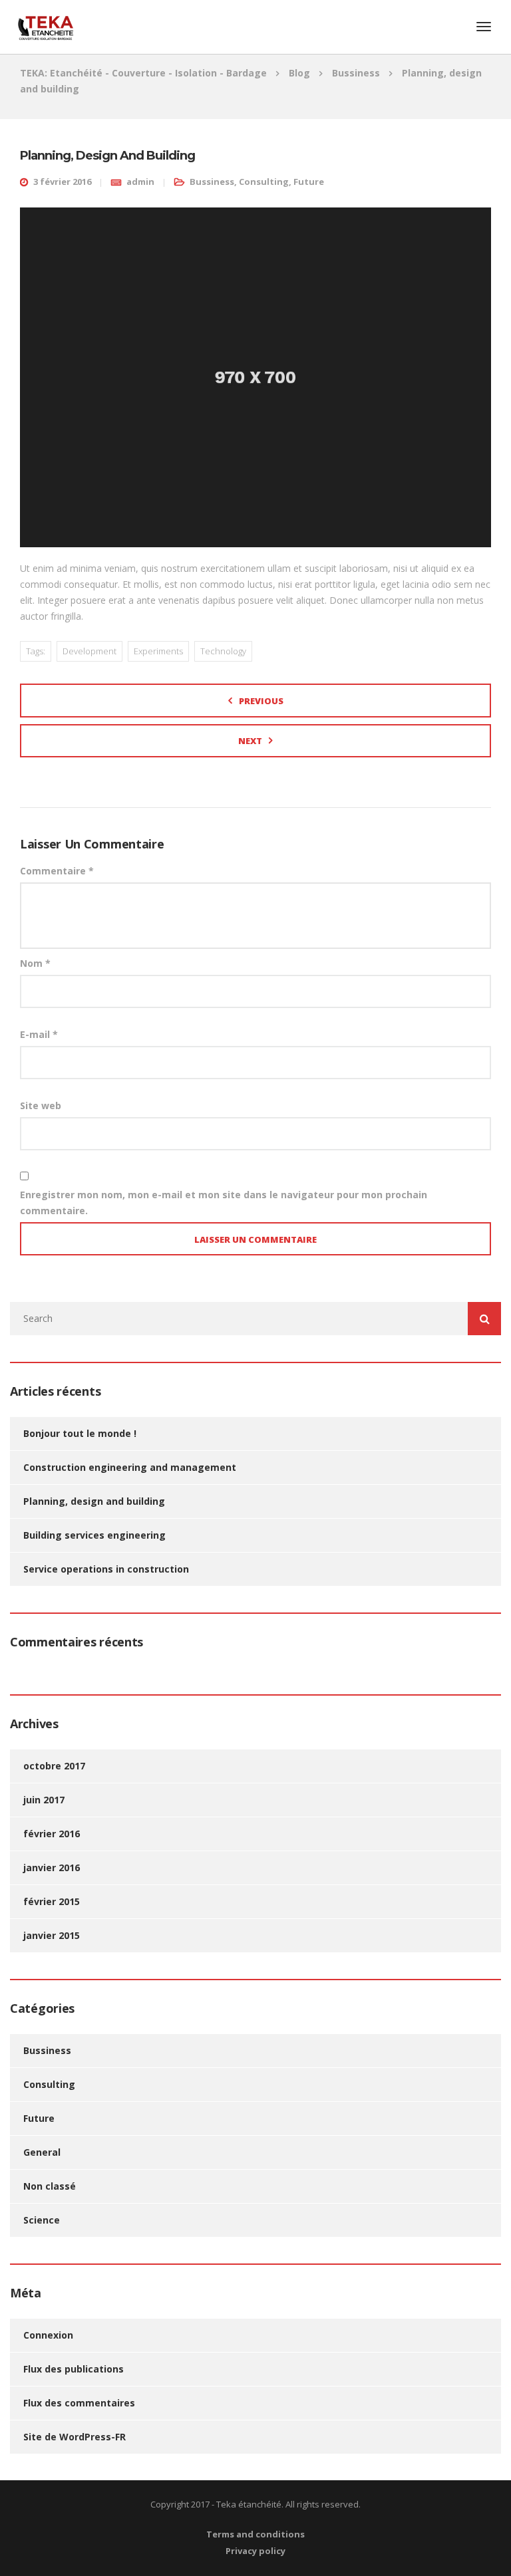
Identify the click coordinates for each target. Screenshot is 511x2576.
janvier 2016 (52, 1868)
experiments (158, 651)
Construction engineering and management (130, 1467)
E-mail (39, 1034)
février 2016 (52, 1834)
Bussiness (212, 182)
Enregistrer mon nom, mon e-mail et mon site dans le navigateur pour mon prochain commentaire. (224, 1203)
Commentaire (57, 871)
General (42, 2152)
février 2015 (52, 1901)
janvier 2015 (52, 1935)
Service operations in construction (106, 1569)
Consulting (264, 182)
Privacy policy (255, 2551)
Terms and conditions (255, 2534)
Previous (261, 701)
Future (309, 182)
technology (223, 651)
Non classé (50, 2186)
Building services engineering (94, 1535)
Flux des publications (74, 2369)
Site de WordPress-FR (75, 2437)
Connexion (48, 2335)
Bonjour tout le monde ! (80, 1433)
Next (250, 741)
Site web (41, 1105)
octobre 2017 (54, 1766)
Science (42, 2220)
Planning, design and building (94, 1501)
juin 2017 (44, 1800)
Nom (35, 963)
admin (140, 182)
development (89, 651)
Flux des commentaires (79, 2403)
